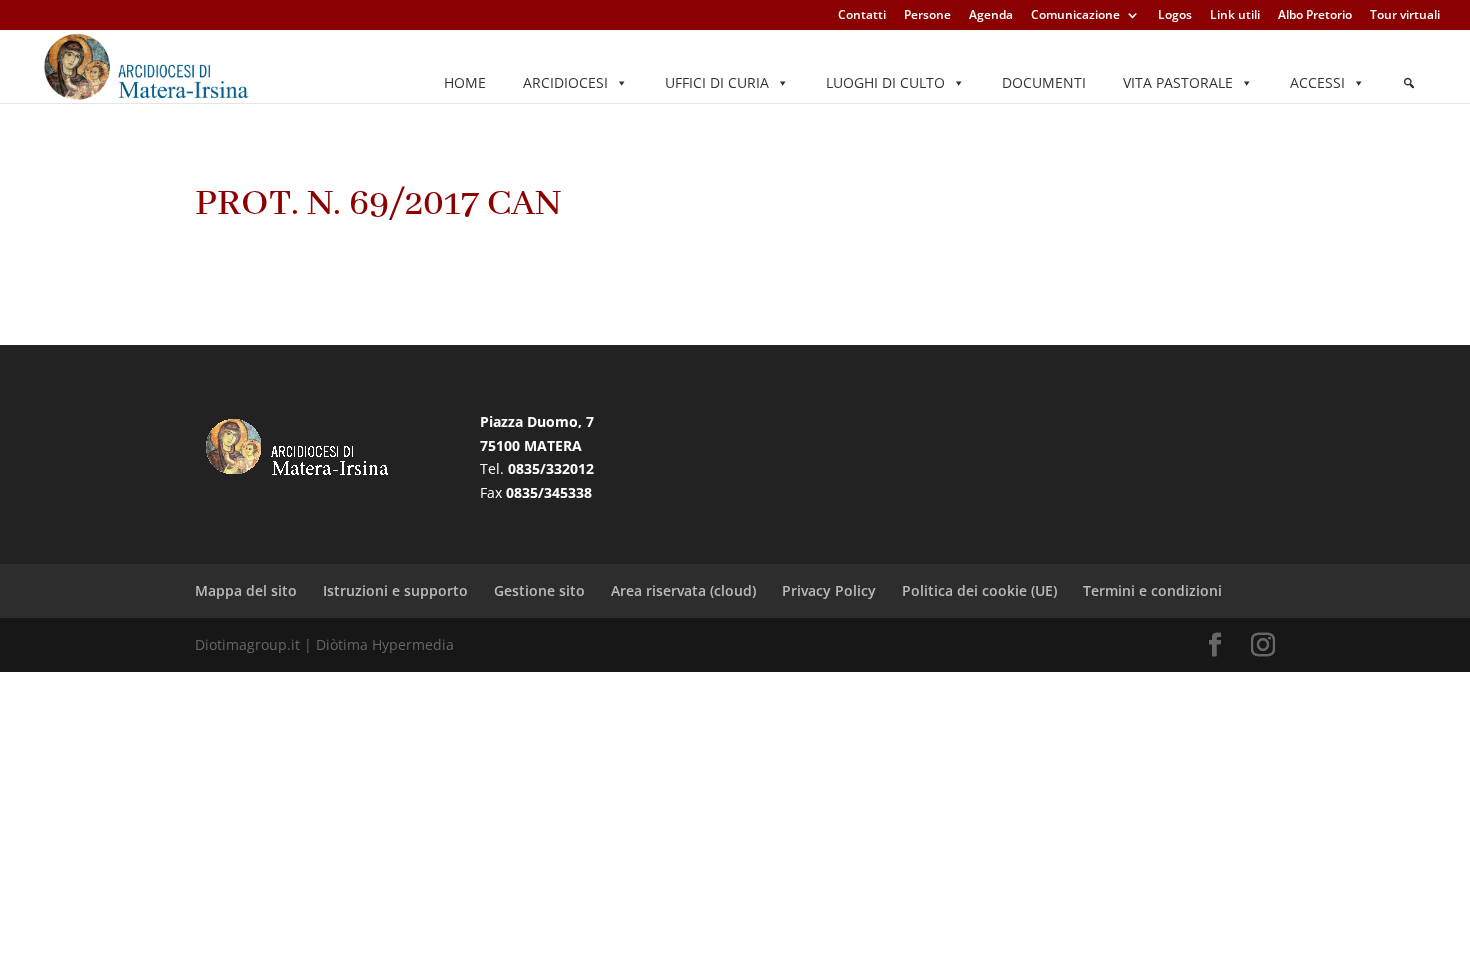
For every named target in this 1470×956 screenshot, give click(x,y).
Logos (1175, 16)
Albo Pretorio (1315, 16)
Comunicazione (1075, 16)
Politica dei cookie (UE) (979, 590)
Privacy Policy (829, 590)
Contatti (862, 16)
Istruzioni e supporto (395, 590)
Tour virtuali (1405, 16)
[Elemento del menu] (1409, 83)
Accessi (1317, 82)
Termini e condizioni (1152, 590)
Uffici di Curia (717, 82)
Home (465, 82)
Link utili (1235, 16)
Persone (927, 16)
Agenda (991, 16)
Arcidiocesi (565, 82)
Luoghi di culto (885, 82)
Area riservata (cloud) (683, 590)
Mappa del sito (246, 590)
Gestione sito (539, 590)
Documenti (1044, 82)
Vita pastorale (1178, 82)
